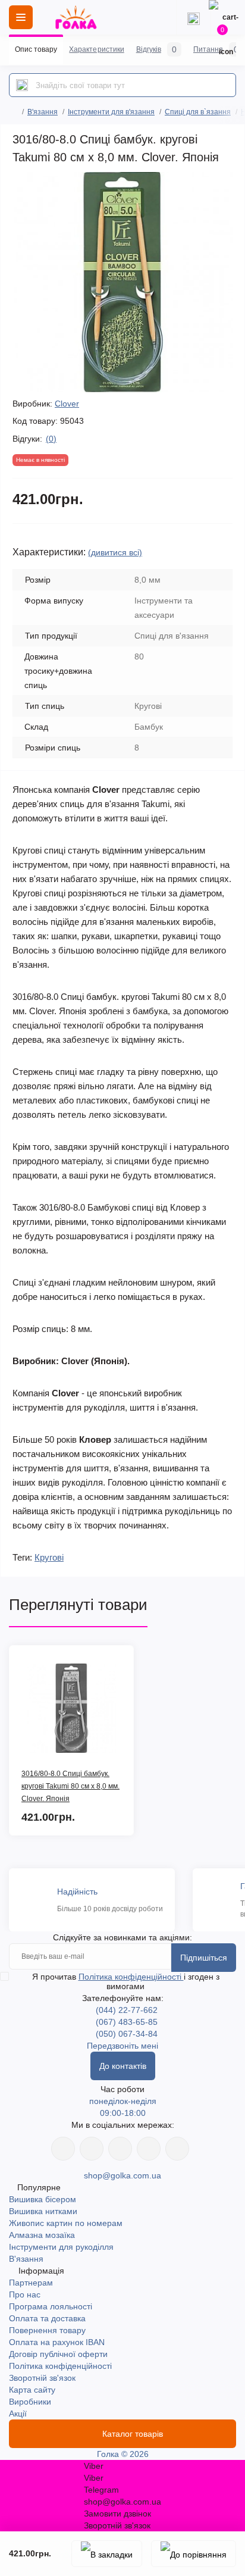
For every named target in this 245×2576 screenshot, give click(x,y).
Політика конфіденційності (131, 1977)
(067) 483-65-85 (127, 2022)
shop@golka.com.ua (122, 2175)
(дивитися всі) (115, 552)
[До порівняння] (194, 2554)
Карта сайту (32, 2390)
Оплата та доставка (47, 2318)
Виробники (30, 2402)
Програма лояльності (51, 2306)
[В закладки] (107, 2554)
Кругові (49, 1557)
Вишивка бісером (43, 2199)
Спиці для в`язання (198, 112)
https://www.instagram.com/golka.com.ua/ (92, 2149)
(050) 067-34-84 (127, 2034)
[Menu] (21, 17)
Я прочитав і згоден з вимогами (126, 1981)
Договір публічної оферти (58, 2354)
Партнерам (31, 2283)
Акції (18, 2414)
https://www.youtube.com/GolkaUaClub (120, 2149)
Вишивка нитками (43, 2211)
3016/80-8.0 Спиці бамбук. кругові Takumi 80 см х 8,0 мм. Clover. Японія (70, 1786)
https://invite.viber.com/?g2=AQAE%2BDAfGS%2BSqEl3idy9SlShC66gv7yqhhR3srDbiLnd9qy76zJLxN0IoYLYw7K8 (149, 2149)
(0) (51, 439)
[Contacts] (193, 17)
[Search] (22, 85)
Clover (67, 404)
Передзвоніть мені (122, 2046)
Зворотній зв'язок (42, 2378)
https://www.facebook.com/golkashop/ (63, 2149)
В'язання (43, 112)
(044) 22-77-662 (127, 2010)
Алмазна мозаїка (42, 2235)
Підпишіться (204, 1958)
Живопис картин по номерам (66, 2223)
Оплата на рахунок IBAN (57, 2342)
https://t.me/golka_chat (177, 2149)
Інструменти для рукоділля (61, 2247)
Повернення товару (47, 2330)
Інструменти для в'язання (111, 112)
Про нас (25, 2294)
